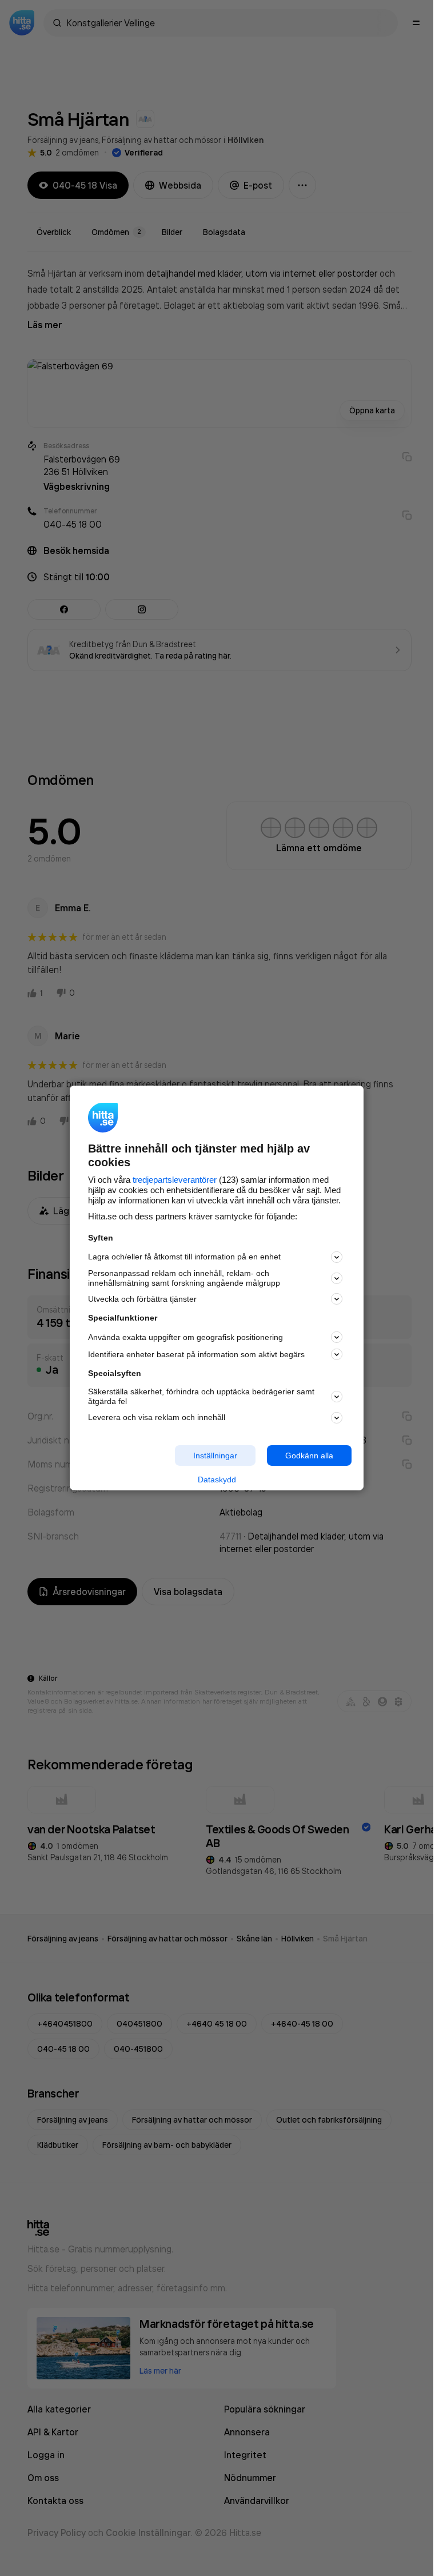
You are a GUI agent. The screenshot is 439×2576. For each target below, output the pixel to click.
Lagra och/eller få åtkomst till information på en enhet (184, 1257)
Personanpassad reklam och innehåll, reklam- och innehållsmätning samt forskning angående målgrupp (184, 1278)
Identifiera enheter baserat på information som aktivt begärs (196, 1354)
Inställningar (215, 1455)
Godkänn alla (309, 1455)
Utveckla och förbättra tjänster (142, 1299)
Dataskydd (217, 1480)
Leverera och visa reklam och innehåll (157, 1417)
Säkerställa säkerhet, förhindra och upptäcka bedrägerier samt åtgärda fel (201, 1396)
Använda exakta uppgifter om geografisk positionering (185, 1337)
